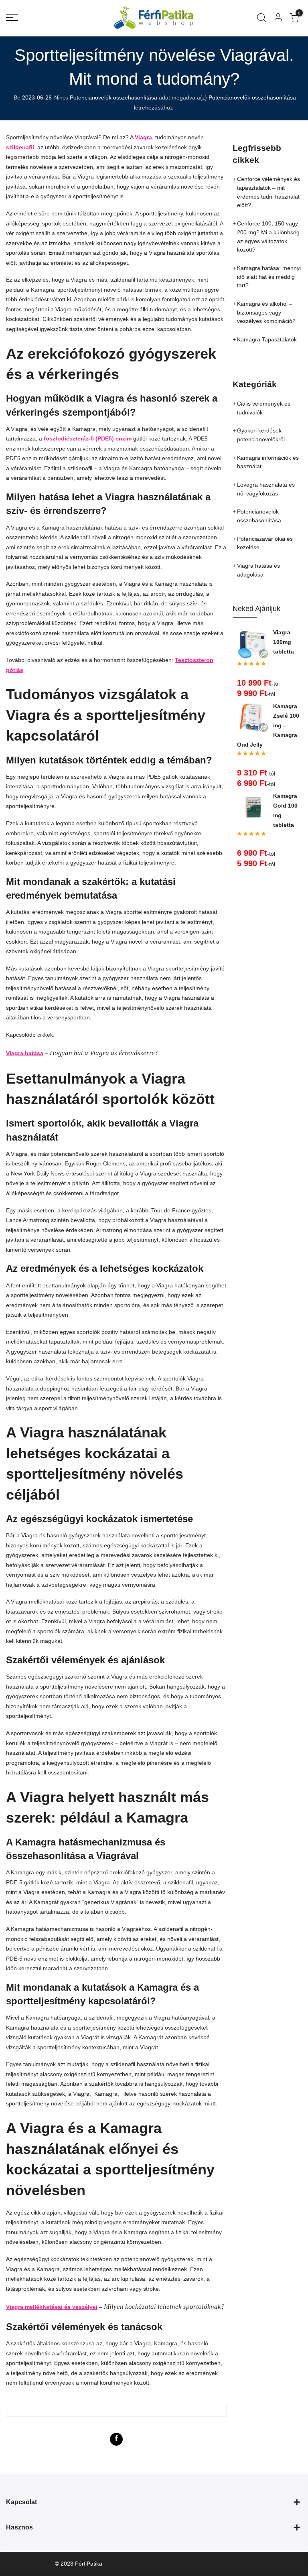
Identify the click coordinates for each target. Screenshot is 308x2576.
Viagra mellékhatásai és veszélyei (52, 2307)
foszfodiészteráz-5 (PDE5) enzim (88, 438)
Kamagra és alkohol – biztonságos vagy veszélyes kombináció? (266, 312)
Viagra (143, 137)
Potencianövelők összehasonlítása (113, 97)
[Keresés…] (261, 18)
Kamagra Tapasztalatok (267, 339)
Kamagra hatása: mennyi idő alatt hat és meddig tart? (269, 277)
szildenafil (20, 147)
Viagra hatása (25, 1053)
